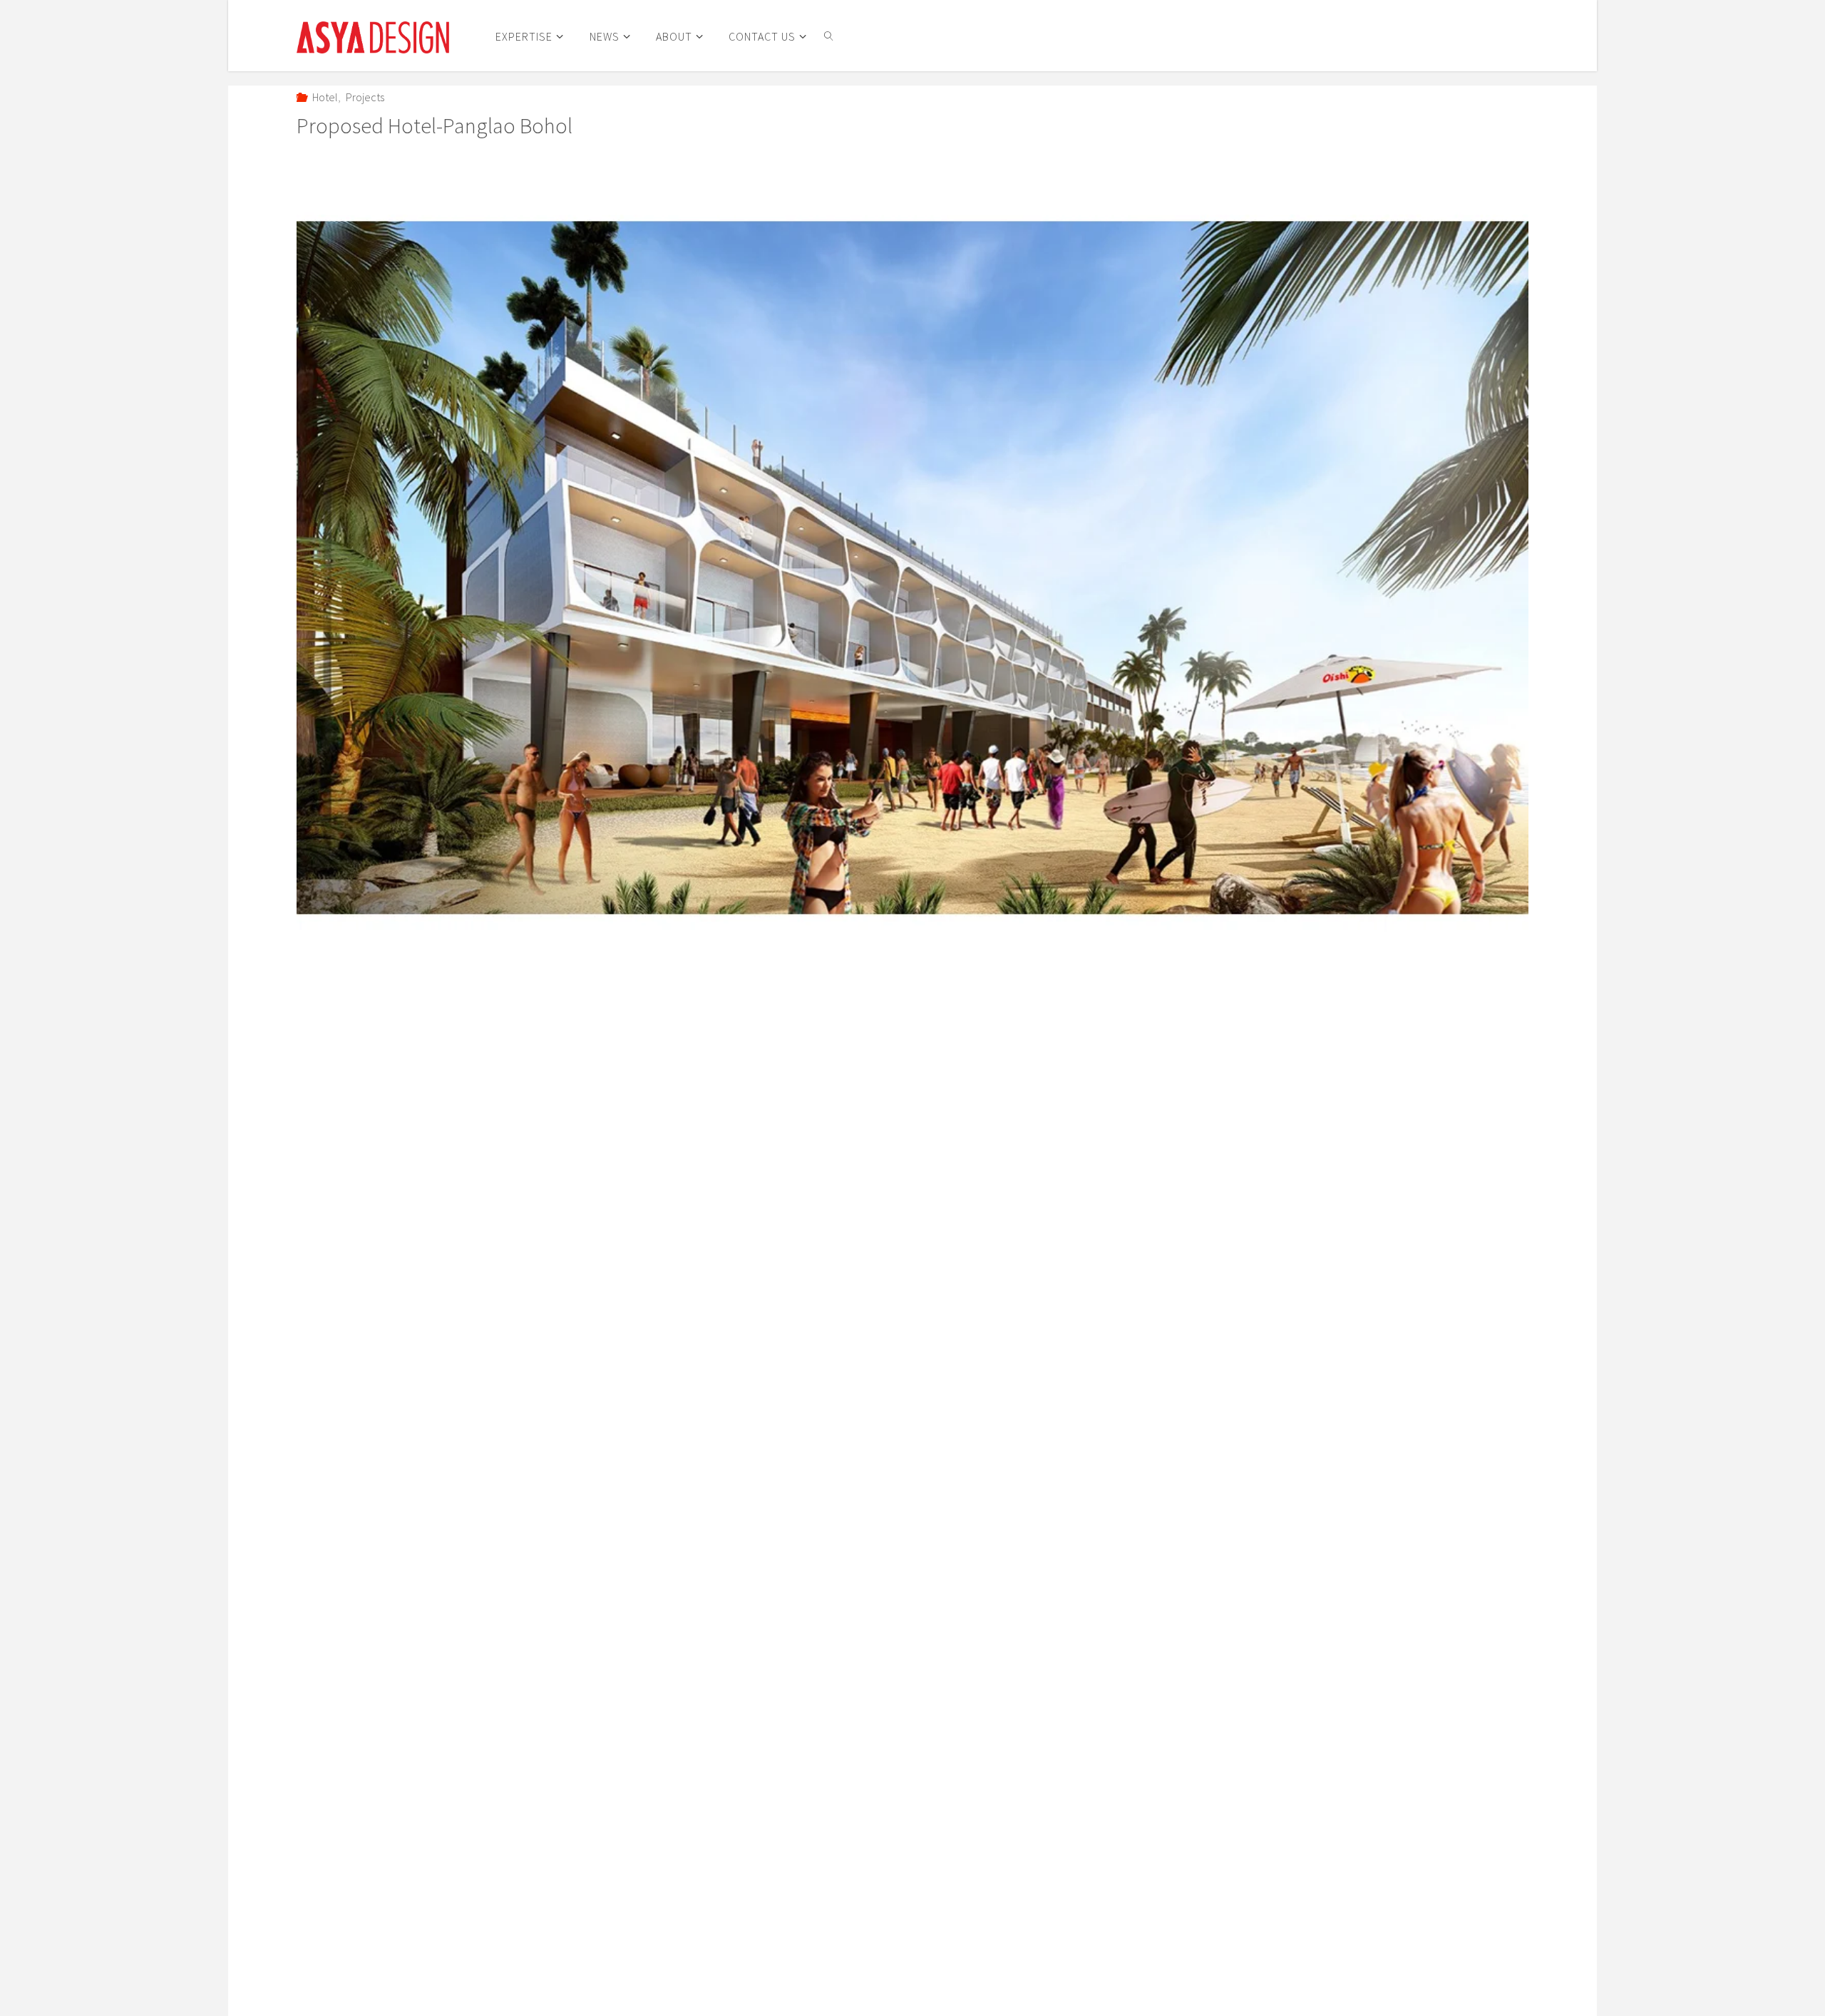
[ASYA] (373, 36)
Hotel (325, 97)
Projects (365, 97)
